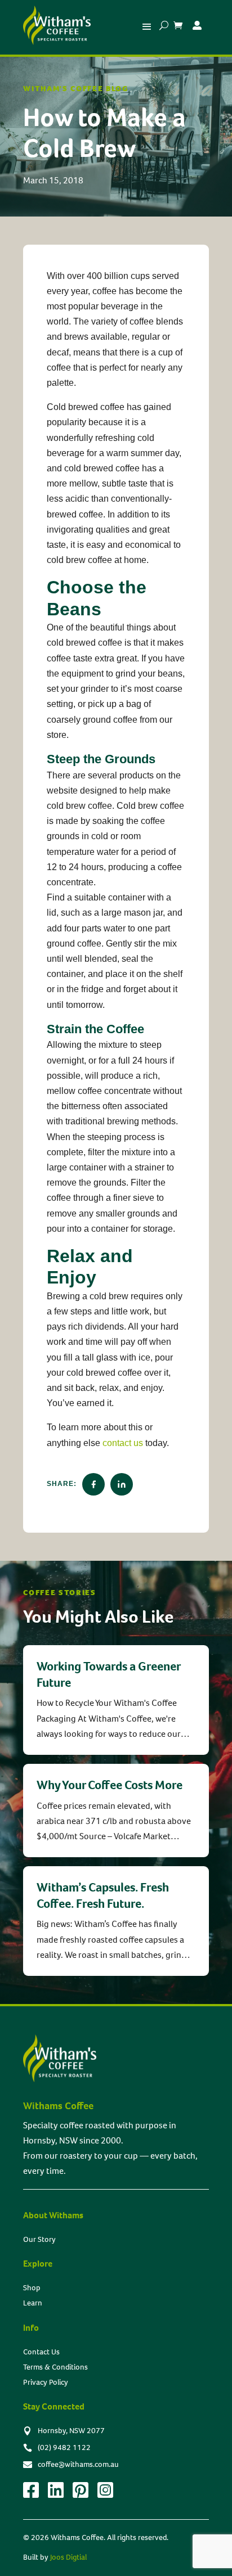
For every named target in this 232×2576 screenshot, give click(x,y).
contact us (123, 1443)
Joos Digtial (68, 2557)
